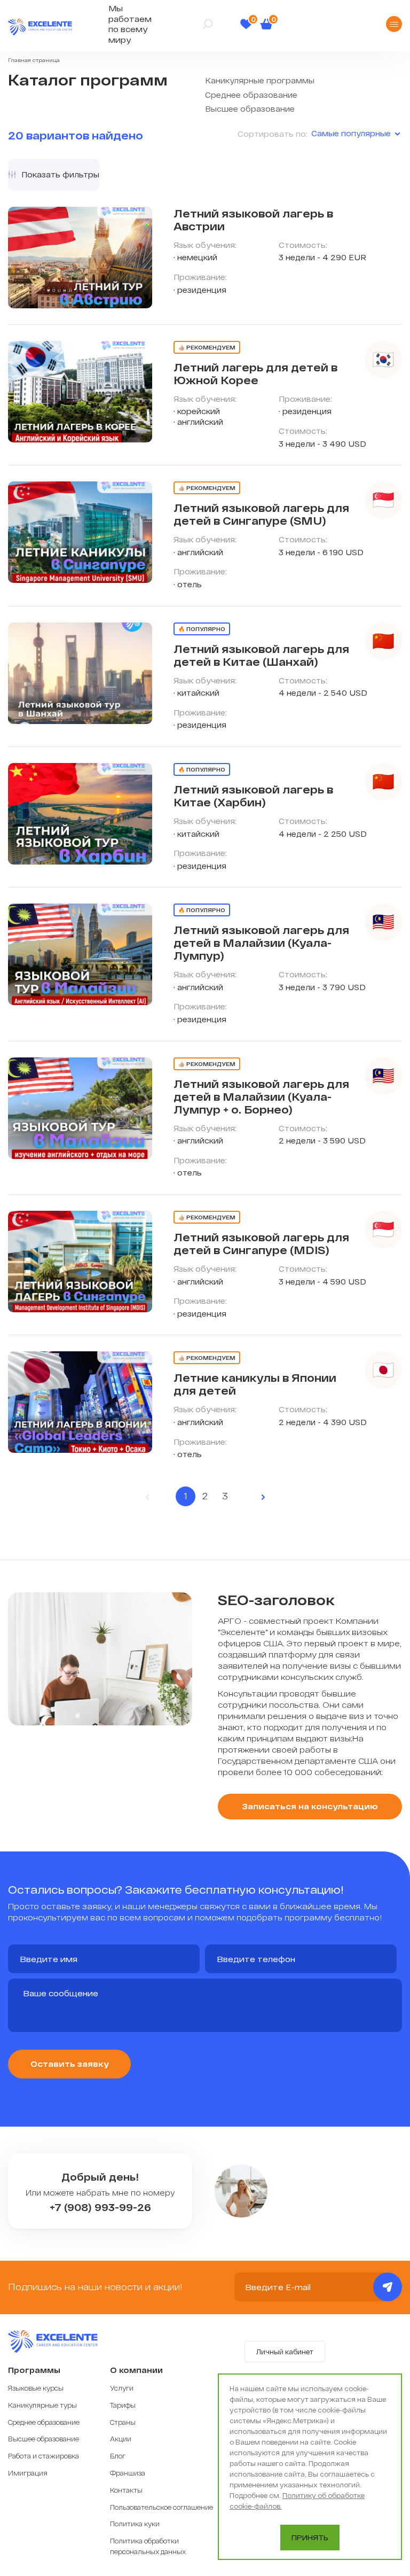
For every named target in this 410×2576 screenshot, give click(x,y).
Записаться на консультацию (310, 1806)
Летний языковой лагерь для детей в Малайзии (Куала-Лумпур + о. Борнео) (261, 1096)
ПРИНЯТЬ (310, 2538)
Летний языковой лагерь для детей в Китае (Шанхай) (261, 655)
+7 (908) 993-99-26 (100, 2208)
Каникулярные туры (42, 2405)
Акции (121, 2439)
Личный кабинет (285, 2352)
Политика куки (135, 2524)
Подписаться (388, 2287)
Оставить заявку (70, 2064)
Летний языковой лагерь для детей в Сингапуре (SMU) (261, 514)
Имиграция (28, 2473)
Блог (118, 2456)
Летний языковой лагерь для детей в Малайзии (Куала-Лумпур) (261, 943)
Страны (123, 2422)
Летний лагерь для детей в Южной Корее (255, 373)
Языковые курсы (36, 2388)
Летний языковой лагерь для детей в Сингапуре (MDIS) (261, 1243)
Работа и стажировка (44, 2456)
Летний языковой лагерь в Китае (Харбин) (253, 796)
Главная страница (34, 60)
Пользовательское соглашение (161, 2507)
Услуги (122, 2388)
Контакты (126, 2490)
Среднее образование (251, 95)
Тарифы (123, 2405)
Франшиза (128, 2473)
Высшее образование (250, 109)
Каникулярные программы (260, 80)
